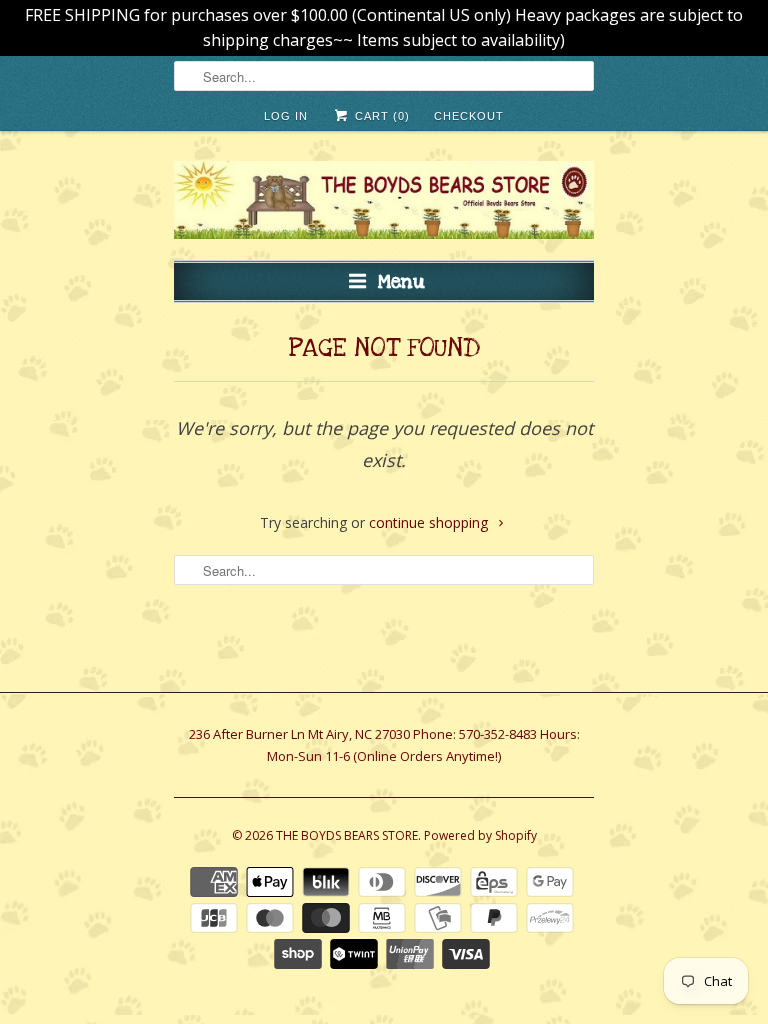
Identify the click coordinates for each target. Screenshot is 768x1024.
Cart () (380, 116)
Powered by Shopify (480, 835)
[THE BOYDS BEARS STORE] (384, 203)
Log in (286, 116)
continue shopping (430, 522)
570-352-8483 (498, 734)
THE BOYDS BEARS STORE (347, 835)
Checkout (469, 116)
